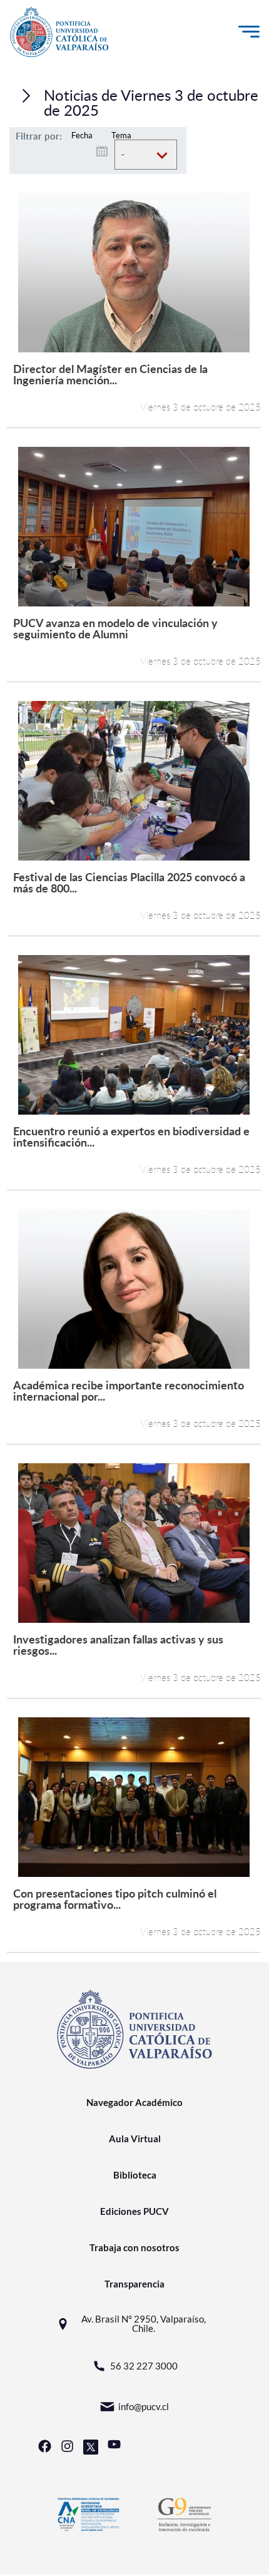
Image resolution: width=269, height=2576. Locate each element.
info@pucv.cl (144, 2406)
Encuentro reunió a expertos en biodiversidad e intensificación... (131, 1136)
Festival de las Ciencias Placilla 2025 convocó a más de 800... (129, 882)
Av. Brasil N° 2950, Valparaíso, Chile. (144, 2324)
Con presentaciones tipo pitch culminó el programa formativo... (115, 1899)
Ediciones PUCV (134, 2211)
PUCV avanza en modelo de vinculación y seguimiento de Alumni (115, 628)
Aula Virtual (135, 2139)
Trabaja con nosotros (134, 2247)
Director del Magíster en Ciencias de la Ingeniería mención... (110, 374)
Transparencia (134, 2284)
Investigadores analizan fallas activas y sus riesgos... (118, 1644)
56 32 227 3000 (144, 2366)
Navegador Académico (134, 2102)
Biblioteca (135, 2175)
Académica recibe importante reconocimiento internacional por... (129, 1390)
